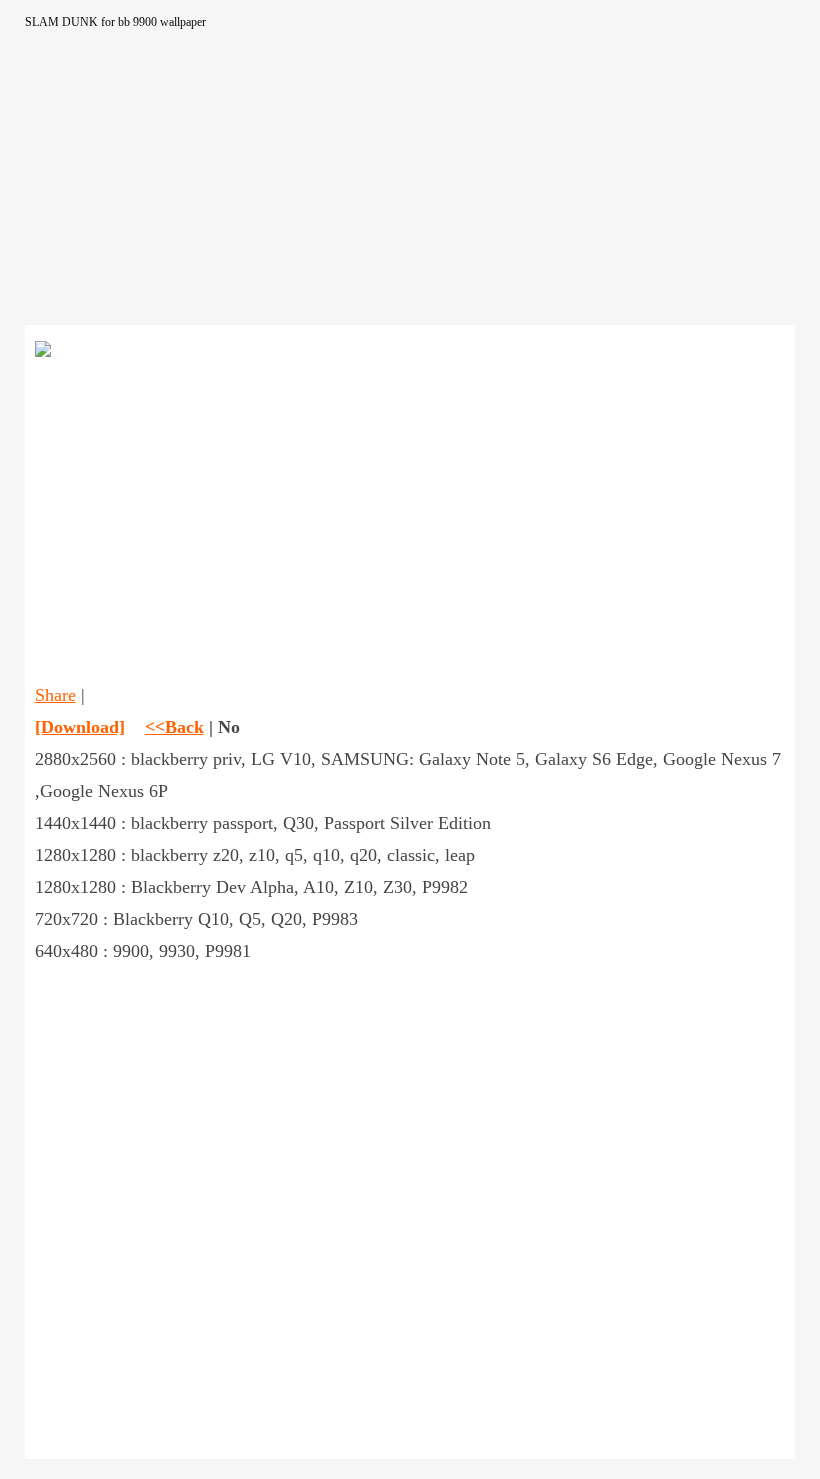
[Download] (80, 727)
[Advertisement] (410, 185)
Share (55, 695)
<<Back (174, 727)
